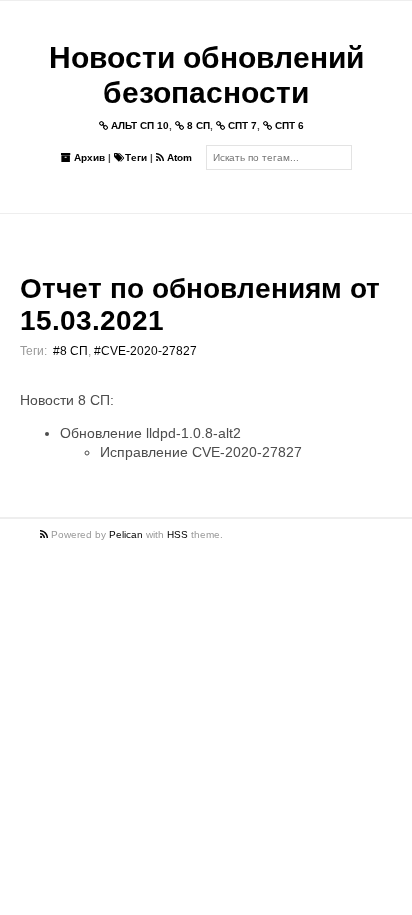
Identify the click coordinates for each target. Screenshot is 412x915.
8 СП (197, 125)
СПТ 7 (241, 125)
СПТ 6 (288, 125)
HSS (177, 534)
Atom (178, 157)
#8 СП (70, 351)
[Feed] (45, 534)
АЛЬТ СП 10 (138, 125)
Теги (136, 157)
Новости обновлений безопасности (206, 75)
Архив (88, 157)
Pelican (126, 534)
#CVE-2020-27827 (145, 351)
